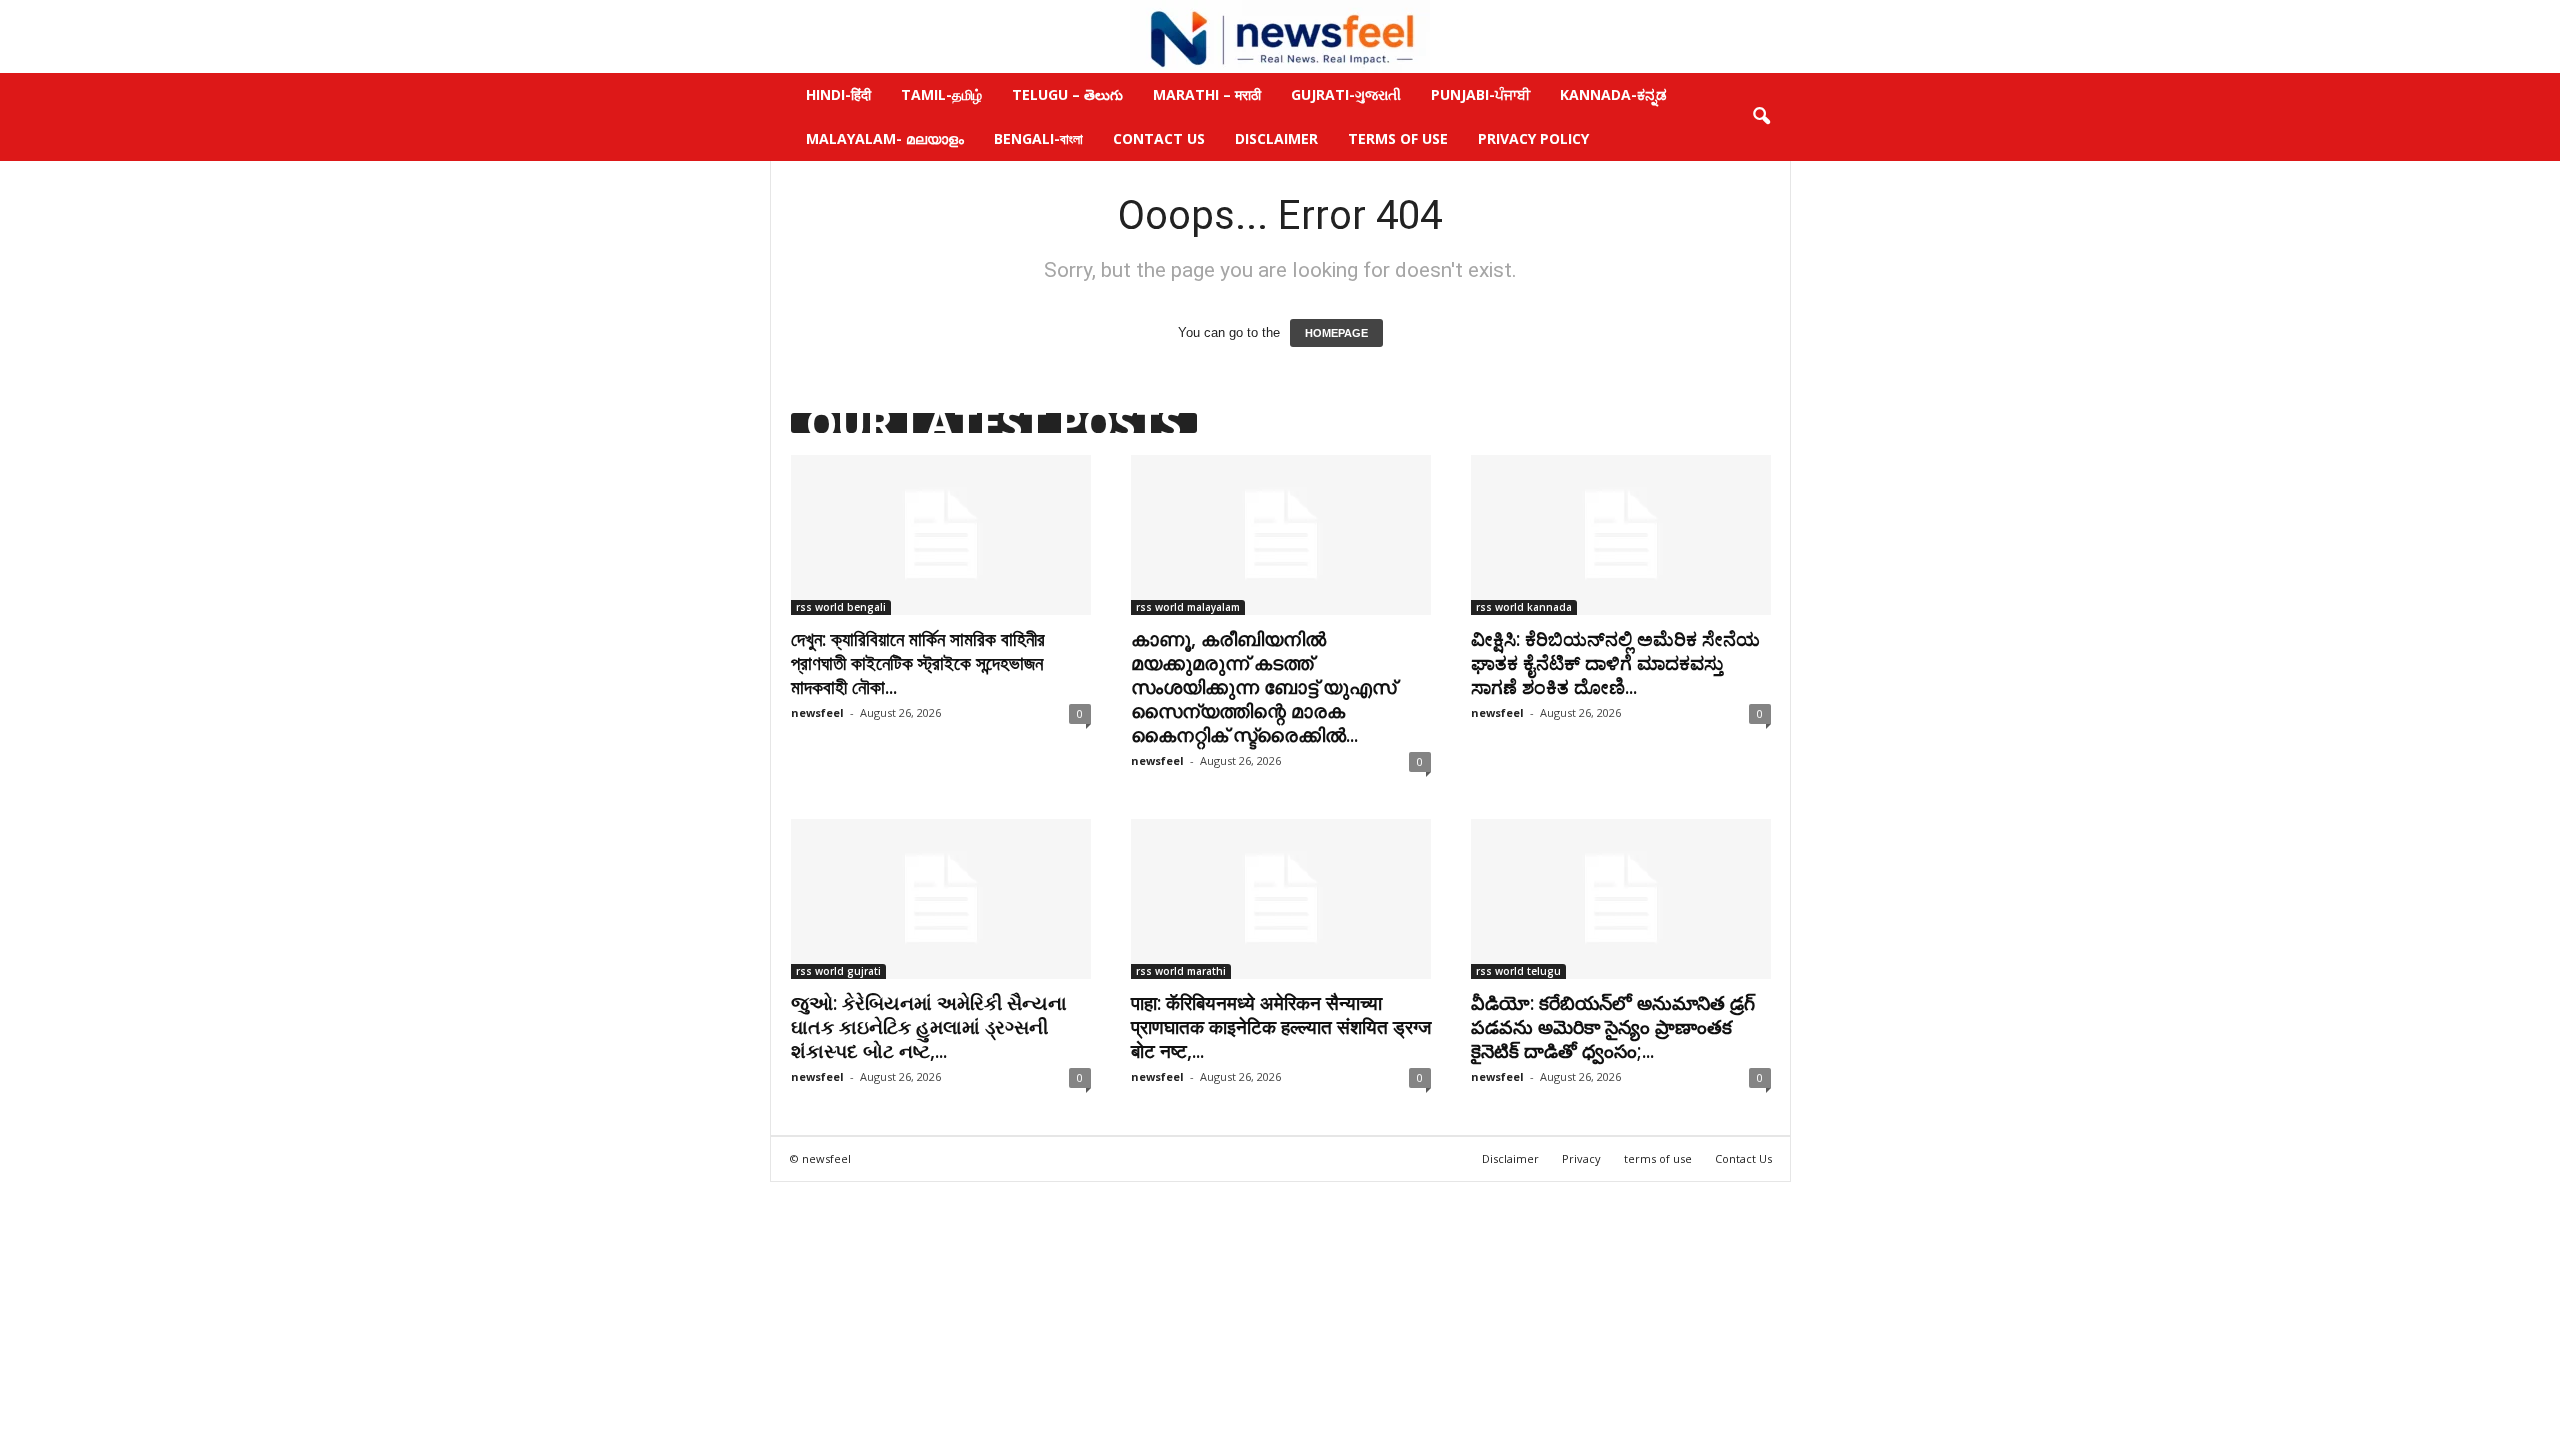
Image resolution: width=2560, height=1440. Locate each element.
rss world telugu (1518, 971)
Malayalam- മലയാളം (885, 138)
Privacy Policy (1533, 138)
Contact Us (1159, 138)
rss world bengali (841, 607)
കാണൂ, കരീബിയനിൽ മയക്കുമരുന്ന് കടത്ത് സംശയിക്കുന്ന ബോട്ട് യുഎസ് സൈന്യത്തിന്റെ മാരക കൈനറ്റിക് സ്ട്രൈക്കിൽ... (1263, 687)
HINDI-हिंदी (838, 94)
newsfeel (817, 712)
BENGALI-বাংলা (1038, 138)
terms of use (1658, 1158)
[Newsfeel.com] (1280, 36)
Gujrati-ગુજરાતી (1346, 94)
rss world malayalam (1188, 607)
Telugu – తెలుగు (1067, 94)
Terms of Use (1398, 138)
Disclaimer (1276, 138)
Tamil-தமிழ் (941, 94)
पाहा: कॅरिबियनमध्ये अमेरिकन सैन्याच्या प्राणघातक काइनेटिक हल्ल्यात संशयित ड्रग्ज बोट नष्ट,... (1281, 1027)
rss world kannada (1524, 607)
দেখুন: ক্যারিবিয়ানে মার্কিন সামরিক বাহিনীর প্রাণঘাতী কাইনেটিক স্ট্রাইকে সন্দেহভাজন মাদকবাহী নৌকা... (918, 663)
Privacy (1581, 1158)
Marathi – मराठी (1207, 94)
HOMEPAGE (1336, 333)
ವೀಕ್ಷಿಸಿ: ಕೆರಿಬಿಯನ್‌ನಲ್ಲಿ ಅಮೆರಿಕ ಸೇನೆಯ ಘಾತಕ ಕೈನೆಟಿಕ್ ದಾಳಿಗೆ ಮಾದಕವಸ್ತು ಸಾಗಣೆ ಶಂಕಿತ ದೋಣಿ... (1615, 663)
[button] (1761, 117)
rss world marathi (1181, 971)
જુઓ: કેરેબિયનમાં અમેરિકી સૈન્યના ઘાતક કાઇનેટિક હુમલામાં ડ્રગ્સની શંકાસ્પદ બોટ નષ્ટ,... (929, 1027)
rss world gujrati (838, 971)
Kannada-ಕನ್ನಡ (1613, 94)
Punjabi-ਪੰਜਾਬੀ (1480, 94)
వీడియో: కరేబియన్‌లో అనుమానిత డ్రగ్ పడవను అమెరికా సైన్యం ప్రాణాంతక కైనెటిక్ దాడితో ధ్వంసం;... (1613, 1027)
